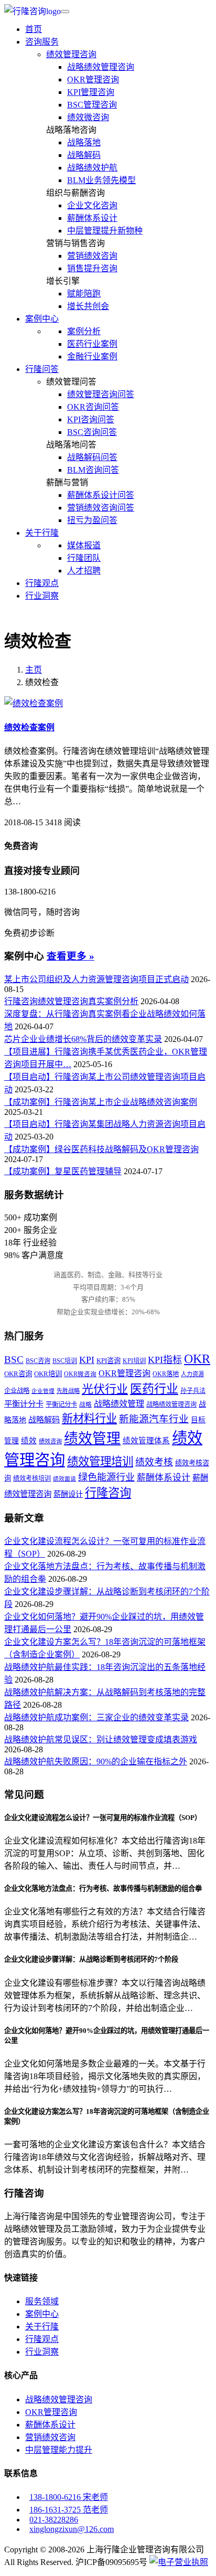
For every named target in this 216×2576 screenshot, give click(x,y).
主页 (34, 670)
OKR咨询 (18, 1374)
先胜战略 (68, 1391)
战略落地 (84, 142)
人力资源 (192, 1374)
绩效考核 (154, 1462)
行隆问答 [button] (42, 369)
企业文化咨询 (92, 205)
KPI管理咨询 (91, 92)
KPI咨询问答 (91, 419)
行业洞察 (42, 596)
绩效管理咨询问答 (101, 394)
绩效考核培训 (32, 1478)
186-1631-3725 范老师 (69, 2510)
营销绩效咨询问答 (101, 508)
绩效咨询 (50, 1441)
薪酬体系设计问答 (101, 495)
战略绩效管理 (119, 1404)
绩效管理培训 (100, 1462)
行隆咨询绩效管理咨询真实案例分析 (71, 1001)
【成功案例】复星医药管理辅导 (63, 1171)
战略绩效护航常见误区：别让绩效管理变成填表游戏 (101, 1739)
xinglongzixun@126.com (72, 2529)
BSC (14, 1360)
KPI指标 (165, 1360)
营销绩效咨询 (92, 256)
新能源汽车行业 (154, 1419)
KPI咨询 (109, 1361)
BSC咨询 (38, 1361)
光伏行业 (105, 1389)
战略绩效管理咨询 (101, 67)
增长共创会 (88, 306)
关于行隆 (42, 2327)
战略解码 (84, 155)
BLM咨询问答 (93, 470)
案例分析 (84, 331)
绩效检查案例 (29, 727)
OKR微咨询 (80, 1374)
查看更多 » (71, 956)
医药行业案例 (92, 344)
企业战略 (17, 1391)
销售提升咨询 (92, 268)
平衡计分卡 (24, 1404)
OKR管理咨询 (93, 79)
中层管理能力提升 (59, 2450)
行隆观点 (42, 583)
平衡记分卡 (61, 1404)
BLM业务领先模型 (101, 180)
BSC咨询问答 (92, 432)
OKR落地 (166, 1374)
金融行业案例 (92, 356)
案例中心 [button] (42, 319)
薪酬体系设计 (92, 218)
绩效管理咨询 (71, 54)
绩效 (29, 1441)
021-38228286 (54, 2520)
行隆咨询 (108, 1493)
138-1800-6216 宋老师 (69, 2497)
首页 (34, 29)
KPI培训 (134, 1361)
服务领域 (42, 2301)
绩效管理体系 (146, 1441)
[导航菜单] (65, 12)
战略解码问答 (92, 457)
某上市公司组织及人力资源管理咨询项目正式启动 (96, 979)
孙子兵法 (193, 1391)
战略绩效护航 (92, 168)
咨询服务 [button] (42, 42)
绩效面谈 (64, 1479)
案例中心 (42, 2314)
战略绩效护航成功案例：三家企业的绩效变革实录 (96, 1717)
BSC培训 (65, 1361)
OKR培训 (48, 1374)
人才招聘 (84, 571)
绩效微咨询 (88, 117)
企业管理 (43, 1391)
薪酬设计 (68, 1494)
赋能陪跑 (84, 294)
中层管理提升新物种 (105, 231)
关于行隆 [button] (42, 533)
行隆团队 (84, 558)
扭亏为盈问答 (92, 520)
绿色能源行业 (106, 1477)
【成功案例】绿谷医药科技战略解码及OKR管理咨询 (101, 1149)
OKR (197, 1359)
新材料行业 (89, 1419)
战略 (85, 1405)
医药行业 (154, 1389)
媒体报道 (84, 545)
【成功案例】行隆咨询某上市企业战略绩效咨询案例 (101, 1102)
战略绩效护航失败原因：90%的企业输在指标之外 (96, 1761)
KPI (87, 1360)
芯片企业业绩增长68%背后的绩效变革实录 (83, 1039)
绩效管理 (92, 1439)
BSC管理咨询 (92, 105)
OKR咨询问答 (93, 407)
